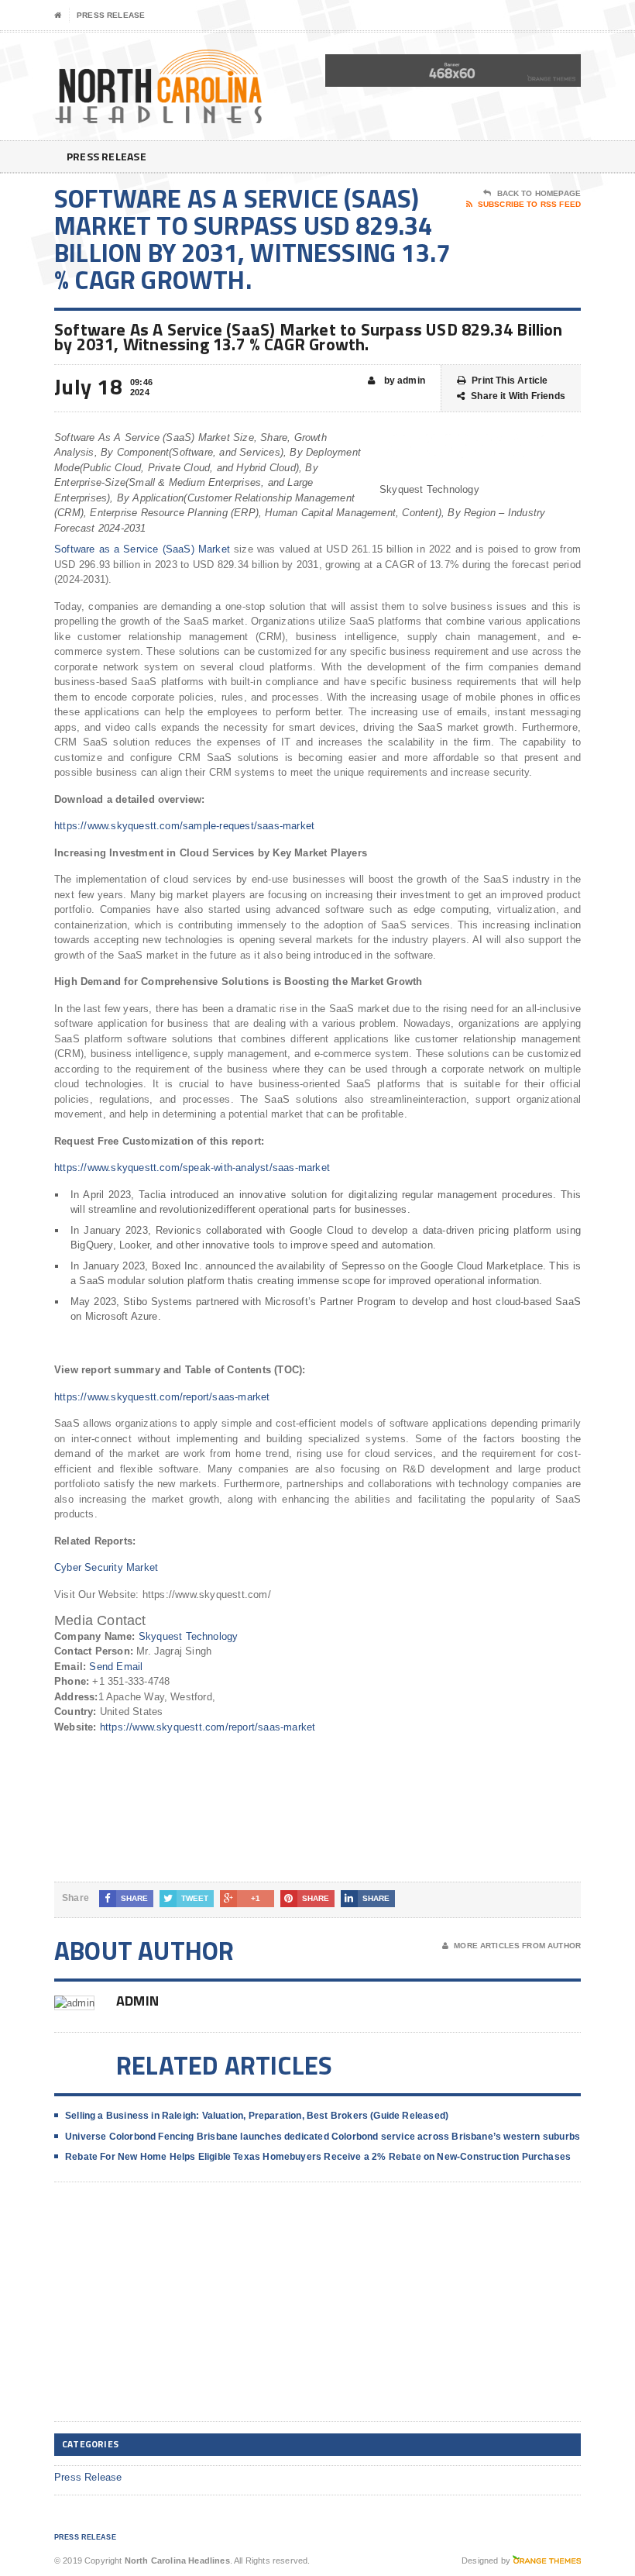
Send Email (116, 1667)
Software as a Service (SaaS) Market (142, 549)
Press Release (111, 15)
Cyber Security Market (106, 1567)
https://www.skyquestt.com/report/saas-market (162, 1397)
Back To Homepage (539, 193)
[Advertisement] (170, 2314)
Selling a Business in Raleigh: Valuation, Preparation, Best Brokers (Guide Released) (257, 2116)
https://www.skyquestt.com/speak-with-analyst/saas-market (192, 1167)
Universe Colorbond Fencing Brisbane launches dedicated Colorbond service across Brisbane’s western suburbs (323, 2137)
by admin (403, 381)
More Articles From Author (517, 1946)
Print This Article (510, 381)
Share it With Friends (518, 396)
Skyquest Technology (189, 1636)
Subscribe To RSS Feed (529, 204)
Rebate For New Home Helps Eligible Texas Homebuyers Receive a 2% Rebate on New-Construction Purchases (318, 2157)
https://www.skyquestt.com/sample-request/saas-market (184, 826)
